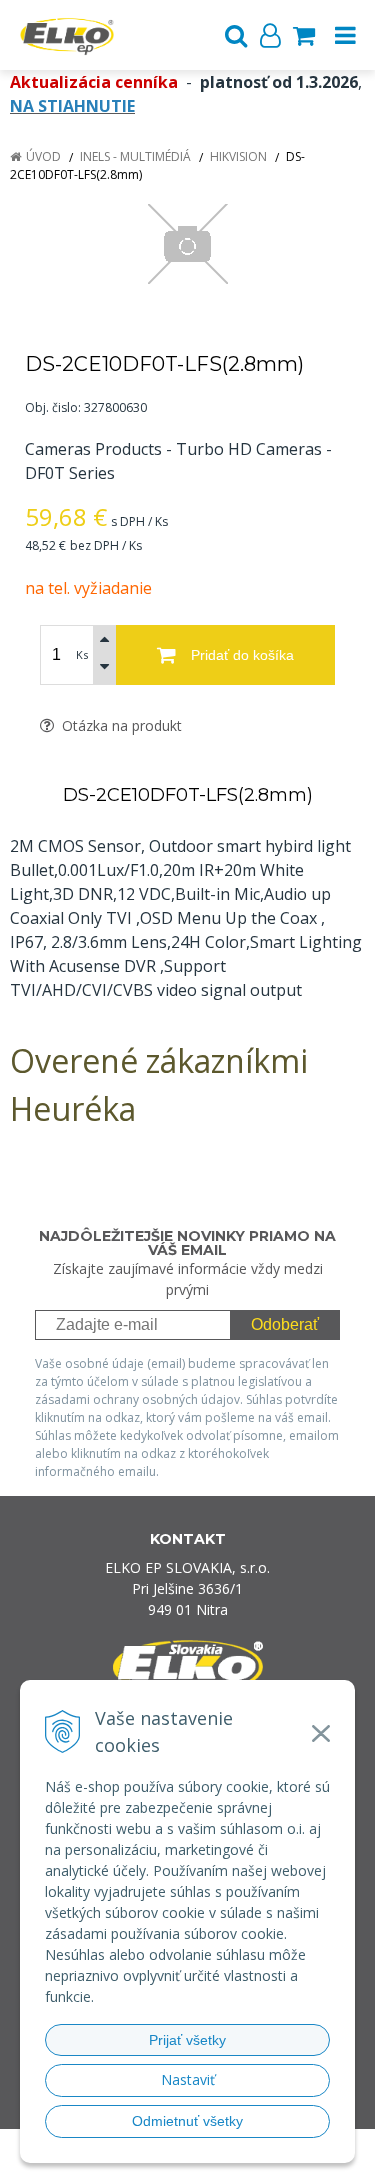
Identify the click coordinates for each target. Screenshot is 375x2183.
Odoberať (285, 1324)
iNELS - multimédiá (135, 156)
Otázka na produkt (120, 725)
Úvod (43, 156)
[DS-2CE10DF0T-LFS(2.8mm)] (187, 244)
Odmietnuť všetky (187, 2121)
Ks (82, 654)
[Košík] (304, 35)
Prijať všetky (187, 2040)
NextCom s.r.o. (225, 2163)
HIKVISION (238, 156)
